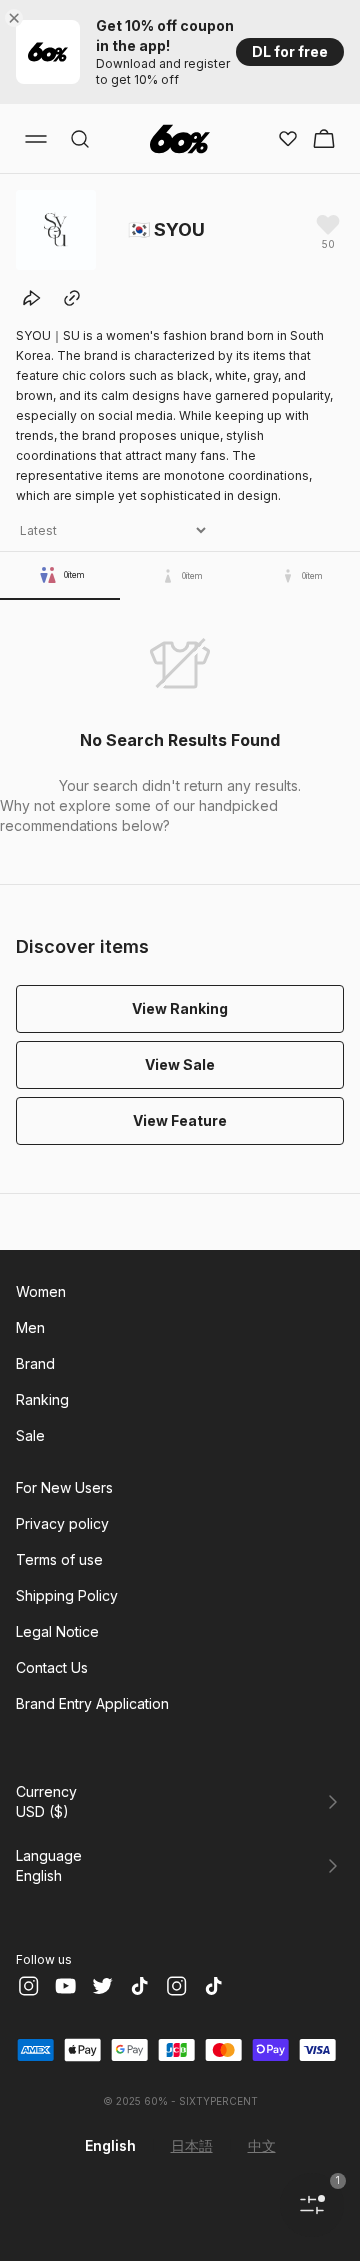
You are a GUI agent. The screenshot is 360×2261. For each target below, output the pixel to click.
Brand (35, 1363)
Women (41, 1291)
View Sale (180, 1064)
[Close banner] (18, 18)
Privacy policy (62, 1523)
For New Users (64, 1487)
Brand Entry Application (92, 1703)
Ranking (42, 1399)
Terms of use (59, 1559)
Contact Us (52, 1667)
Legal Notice (57, 1631)
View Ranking (180, 1008)
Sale (30, 1435)
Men (30, 1327)
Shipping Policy (67, 1595)
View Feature (180, 1120)
